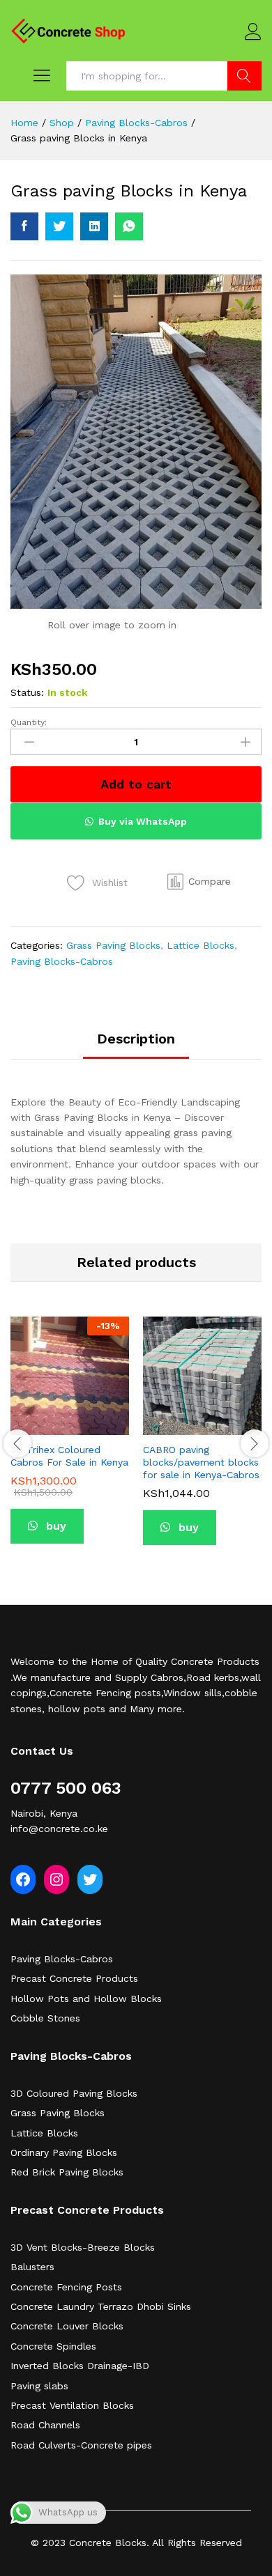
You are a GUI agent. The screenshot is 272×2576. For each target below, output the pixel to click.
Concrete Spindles (53, 2346)
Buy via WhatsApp (143, 821)
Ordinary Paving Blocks (64, 2152)
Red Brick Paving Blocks (67, 2172)
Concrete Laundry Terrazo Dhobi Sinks (101, 2306)
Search (244, 76)
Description (136, 1039)
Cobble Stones (45, 2018)
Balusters (32, 2267)
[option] (70, 1441)
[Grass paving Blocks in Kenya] (24, 226)
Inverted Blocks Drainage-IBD (80, 2366)
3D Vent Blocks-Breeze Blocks (83, 2247)
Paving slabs (39, 2386)
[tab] (136, 1045)
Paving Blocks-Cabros (62, 961)
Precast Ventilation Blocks (72, 2405)
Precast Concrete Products (74, 1978)
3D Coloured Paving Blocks (74, 2093)
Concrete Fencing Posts (66, 2287)
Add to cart (136, 784)
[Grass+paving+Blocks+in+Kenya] (59, 226)
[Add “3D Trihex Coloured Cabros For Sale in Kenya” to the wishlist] (86, 1427)
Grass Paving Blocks (113, 945)
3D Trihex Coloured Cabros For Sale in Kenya (69, 1456)
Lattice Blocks (201, 945)
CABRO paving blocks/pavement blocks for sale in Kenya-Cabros (201, 1462)
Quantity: (29, 722)
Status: (27, 692)
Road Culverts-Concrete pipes (81, 2445)
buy (54, 1526)
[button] (199, 882)
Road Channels (45, 2425)
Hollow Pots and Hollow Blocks (86, 1999)
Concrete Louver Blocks (67, 2326)
